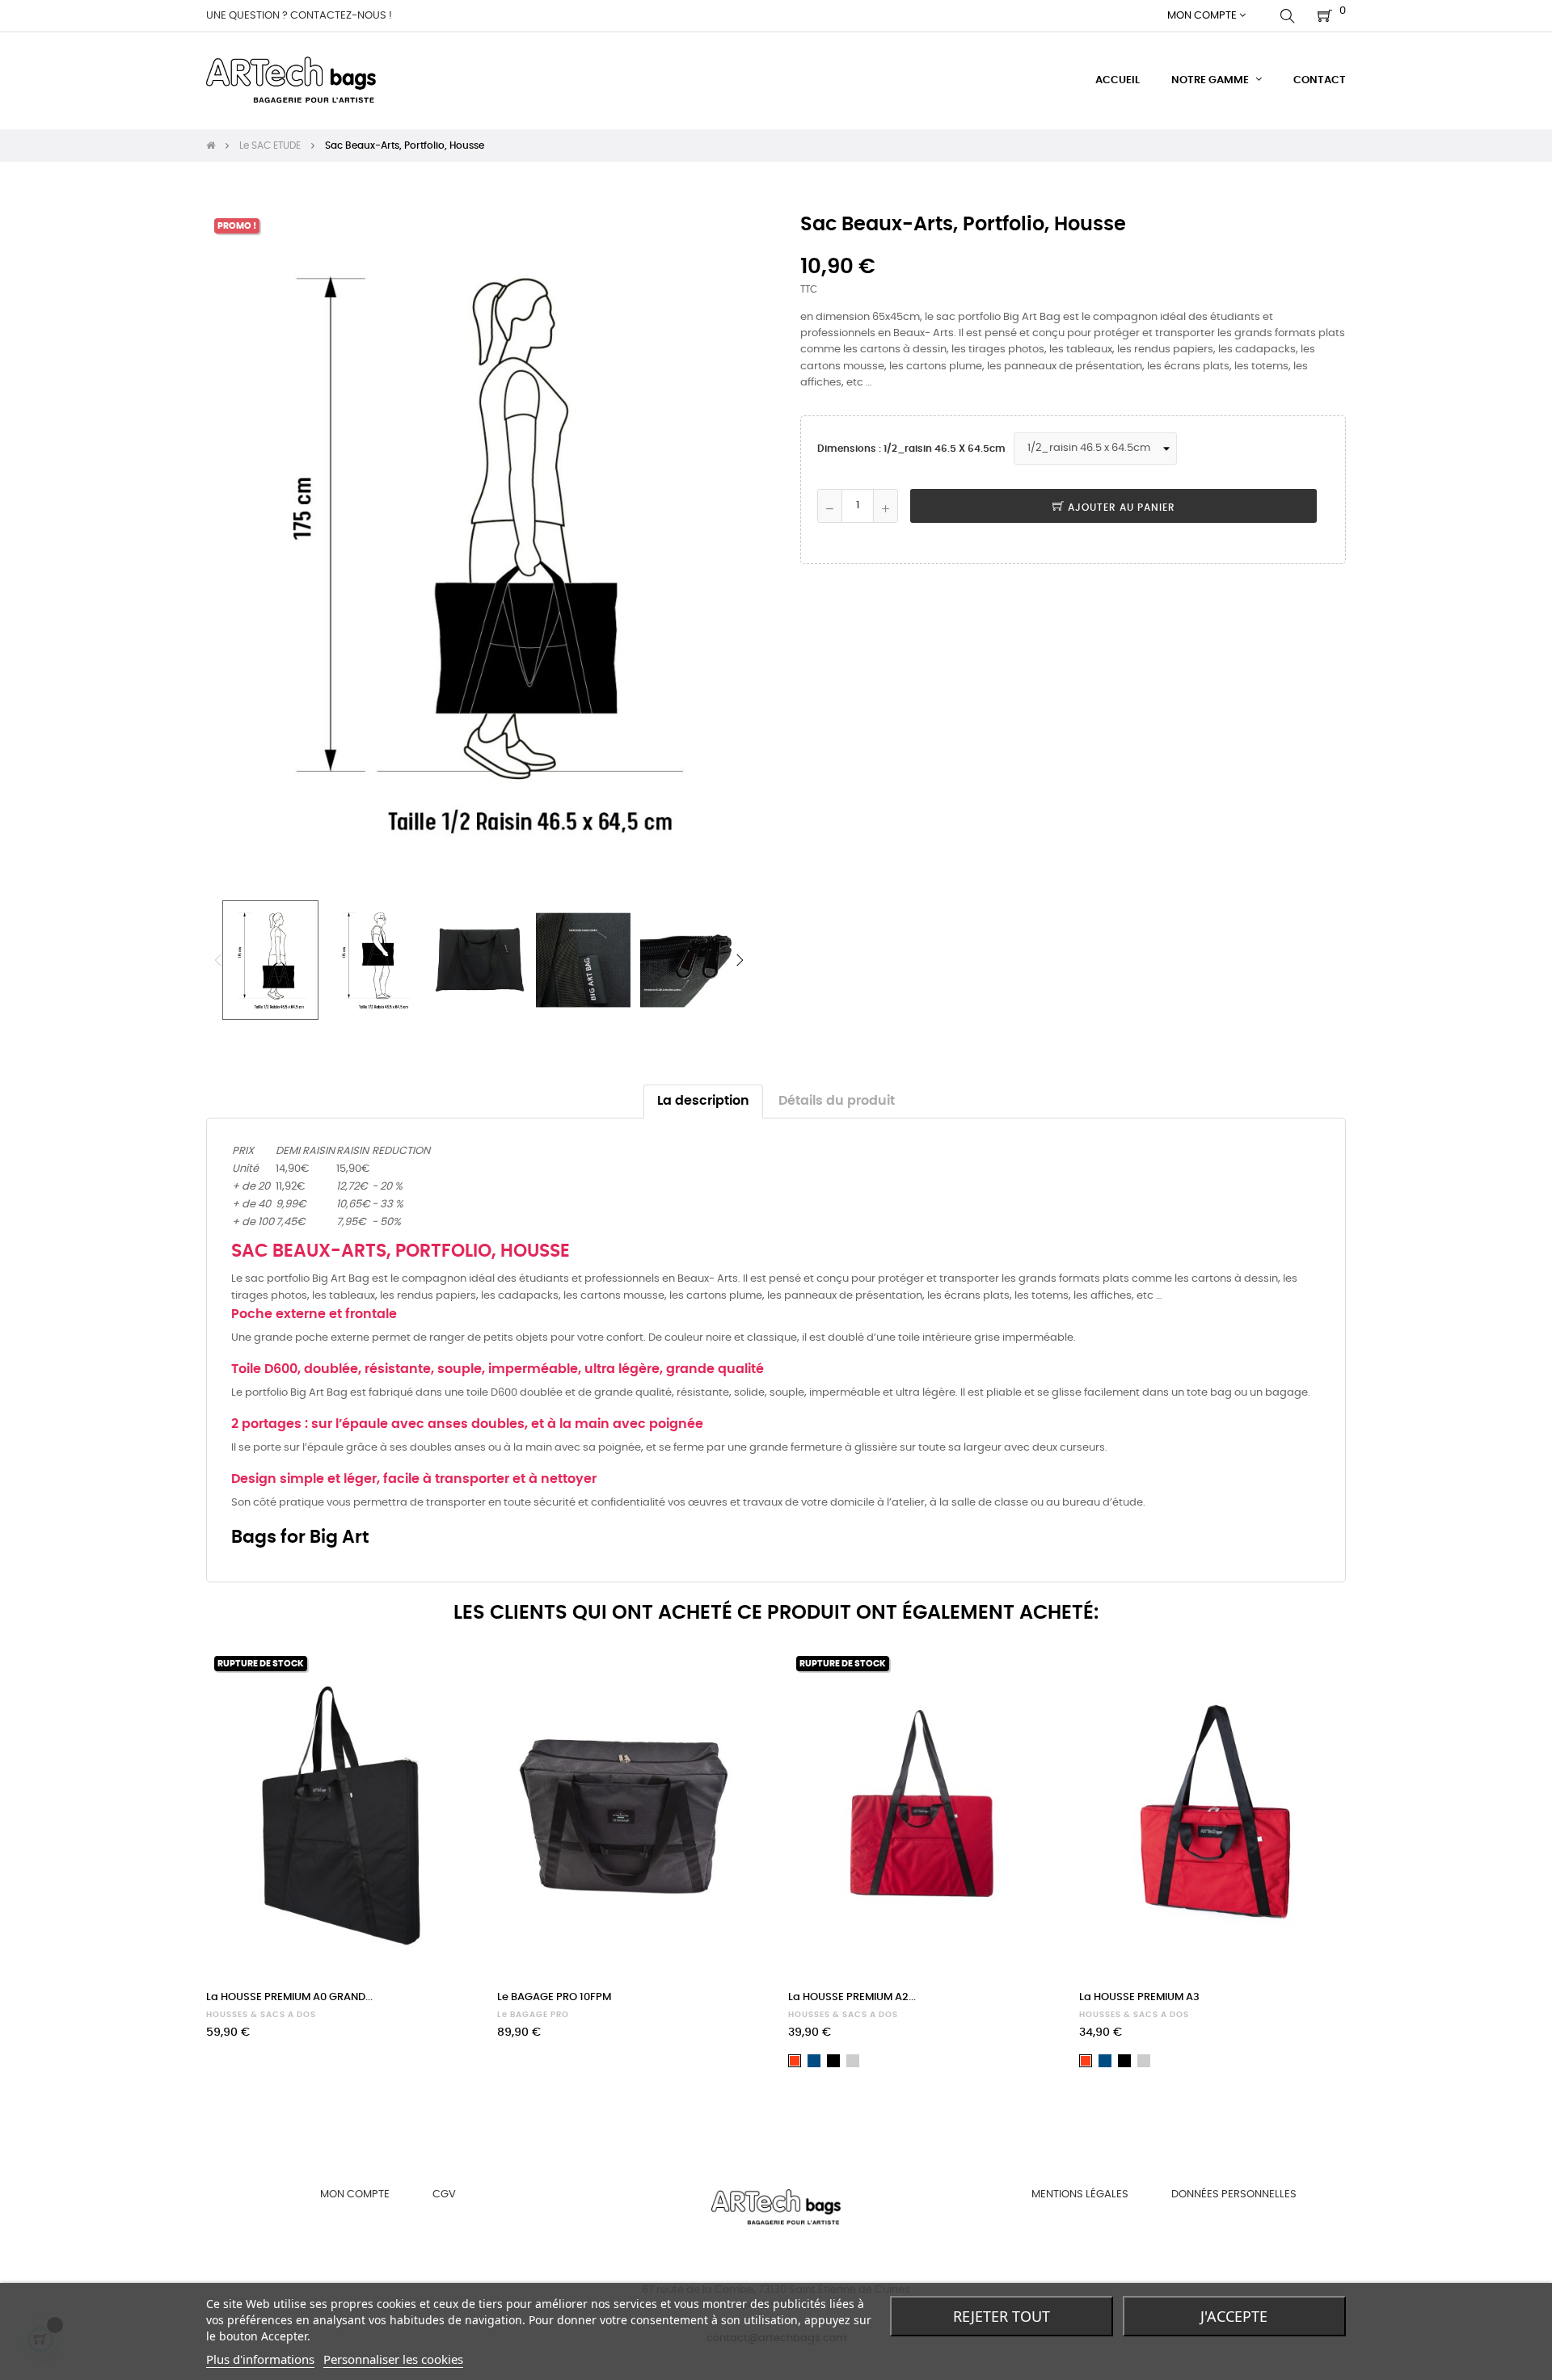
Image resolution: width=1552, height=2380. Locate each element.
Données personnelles (1234, 2195)
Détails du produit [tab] (837, 1101)
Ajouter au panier (1120, 508)
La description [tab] (703, 1101)
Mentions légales (1080, 2195)
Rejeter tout (1002, 2316)
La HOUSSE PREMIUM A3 (1139, 1997)
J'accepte (1234, 2316)
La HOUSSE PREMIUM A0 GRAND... (289, 1997)
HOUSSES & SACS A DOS (261, 2015)
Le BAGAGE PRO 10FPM (554, 1997)
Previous (218, 960)
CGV (444, 2195)
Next (740, 960)
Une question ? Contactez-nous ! (299, 16)
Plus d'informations (260, 2359)
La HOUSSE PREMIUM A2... (852, 1997)
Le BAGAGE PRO (533, 2015)
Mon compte (355, 2195)
